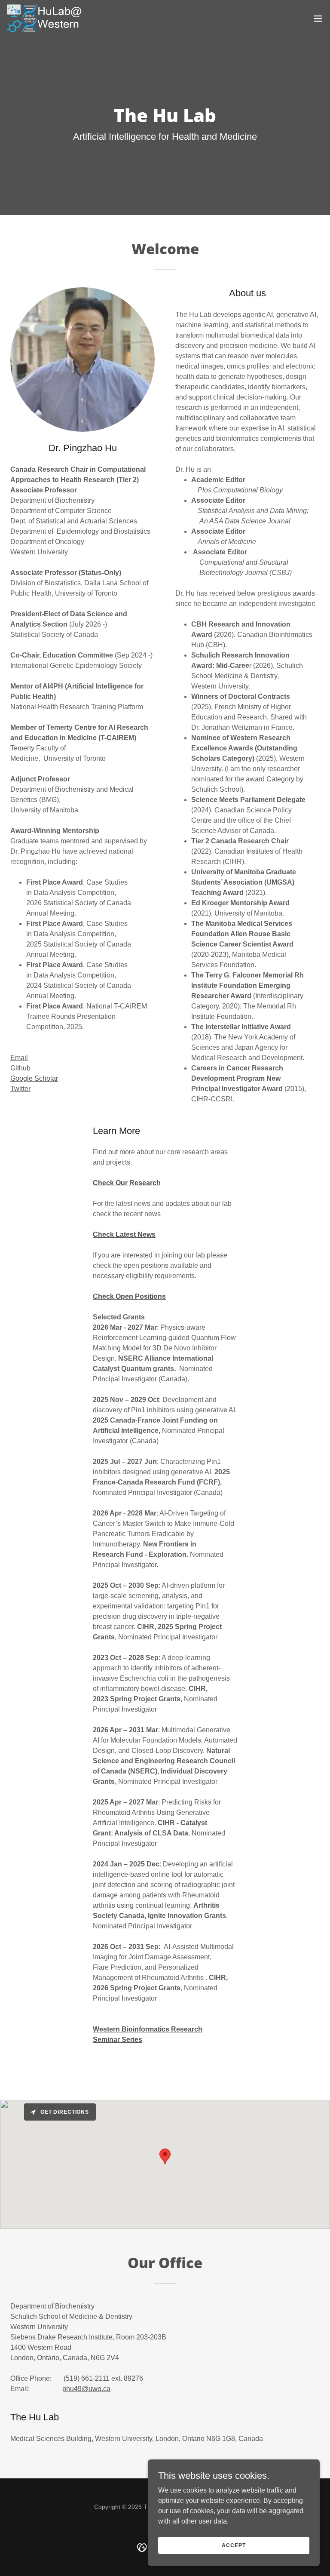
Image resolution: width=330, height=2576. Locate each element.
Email (19, 1058)
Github (20, 1068)
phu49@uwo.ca (86, 2389)
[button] (318, 18)
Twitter (20, 1089)
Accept (234, 2545)
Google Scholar (34, 1078)
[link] (44, 18)
